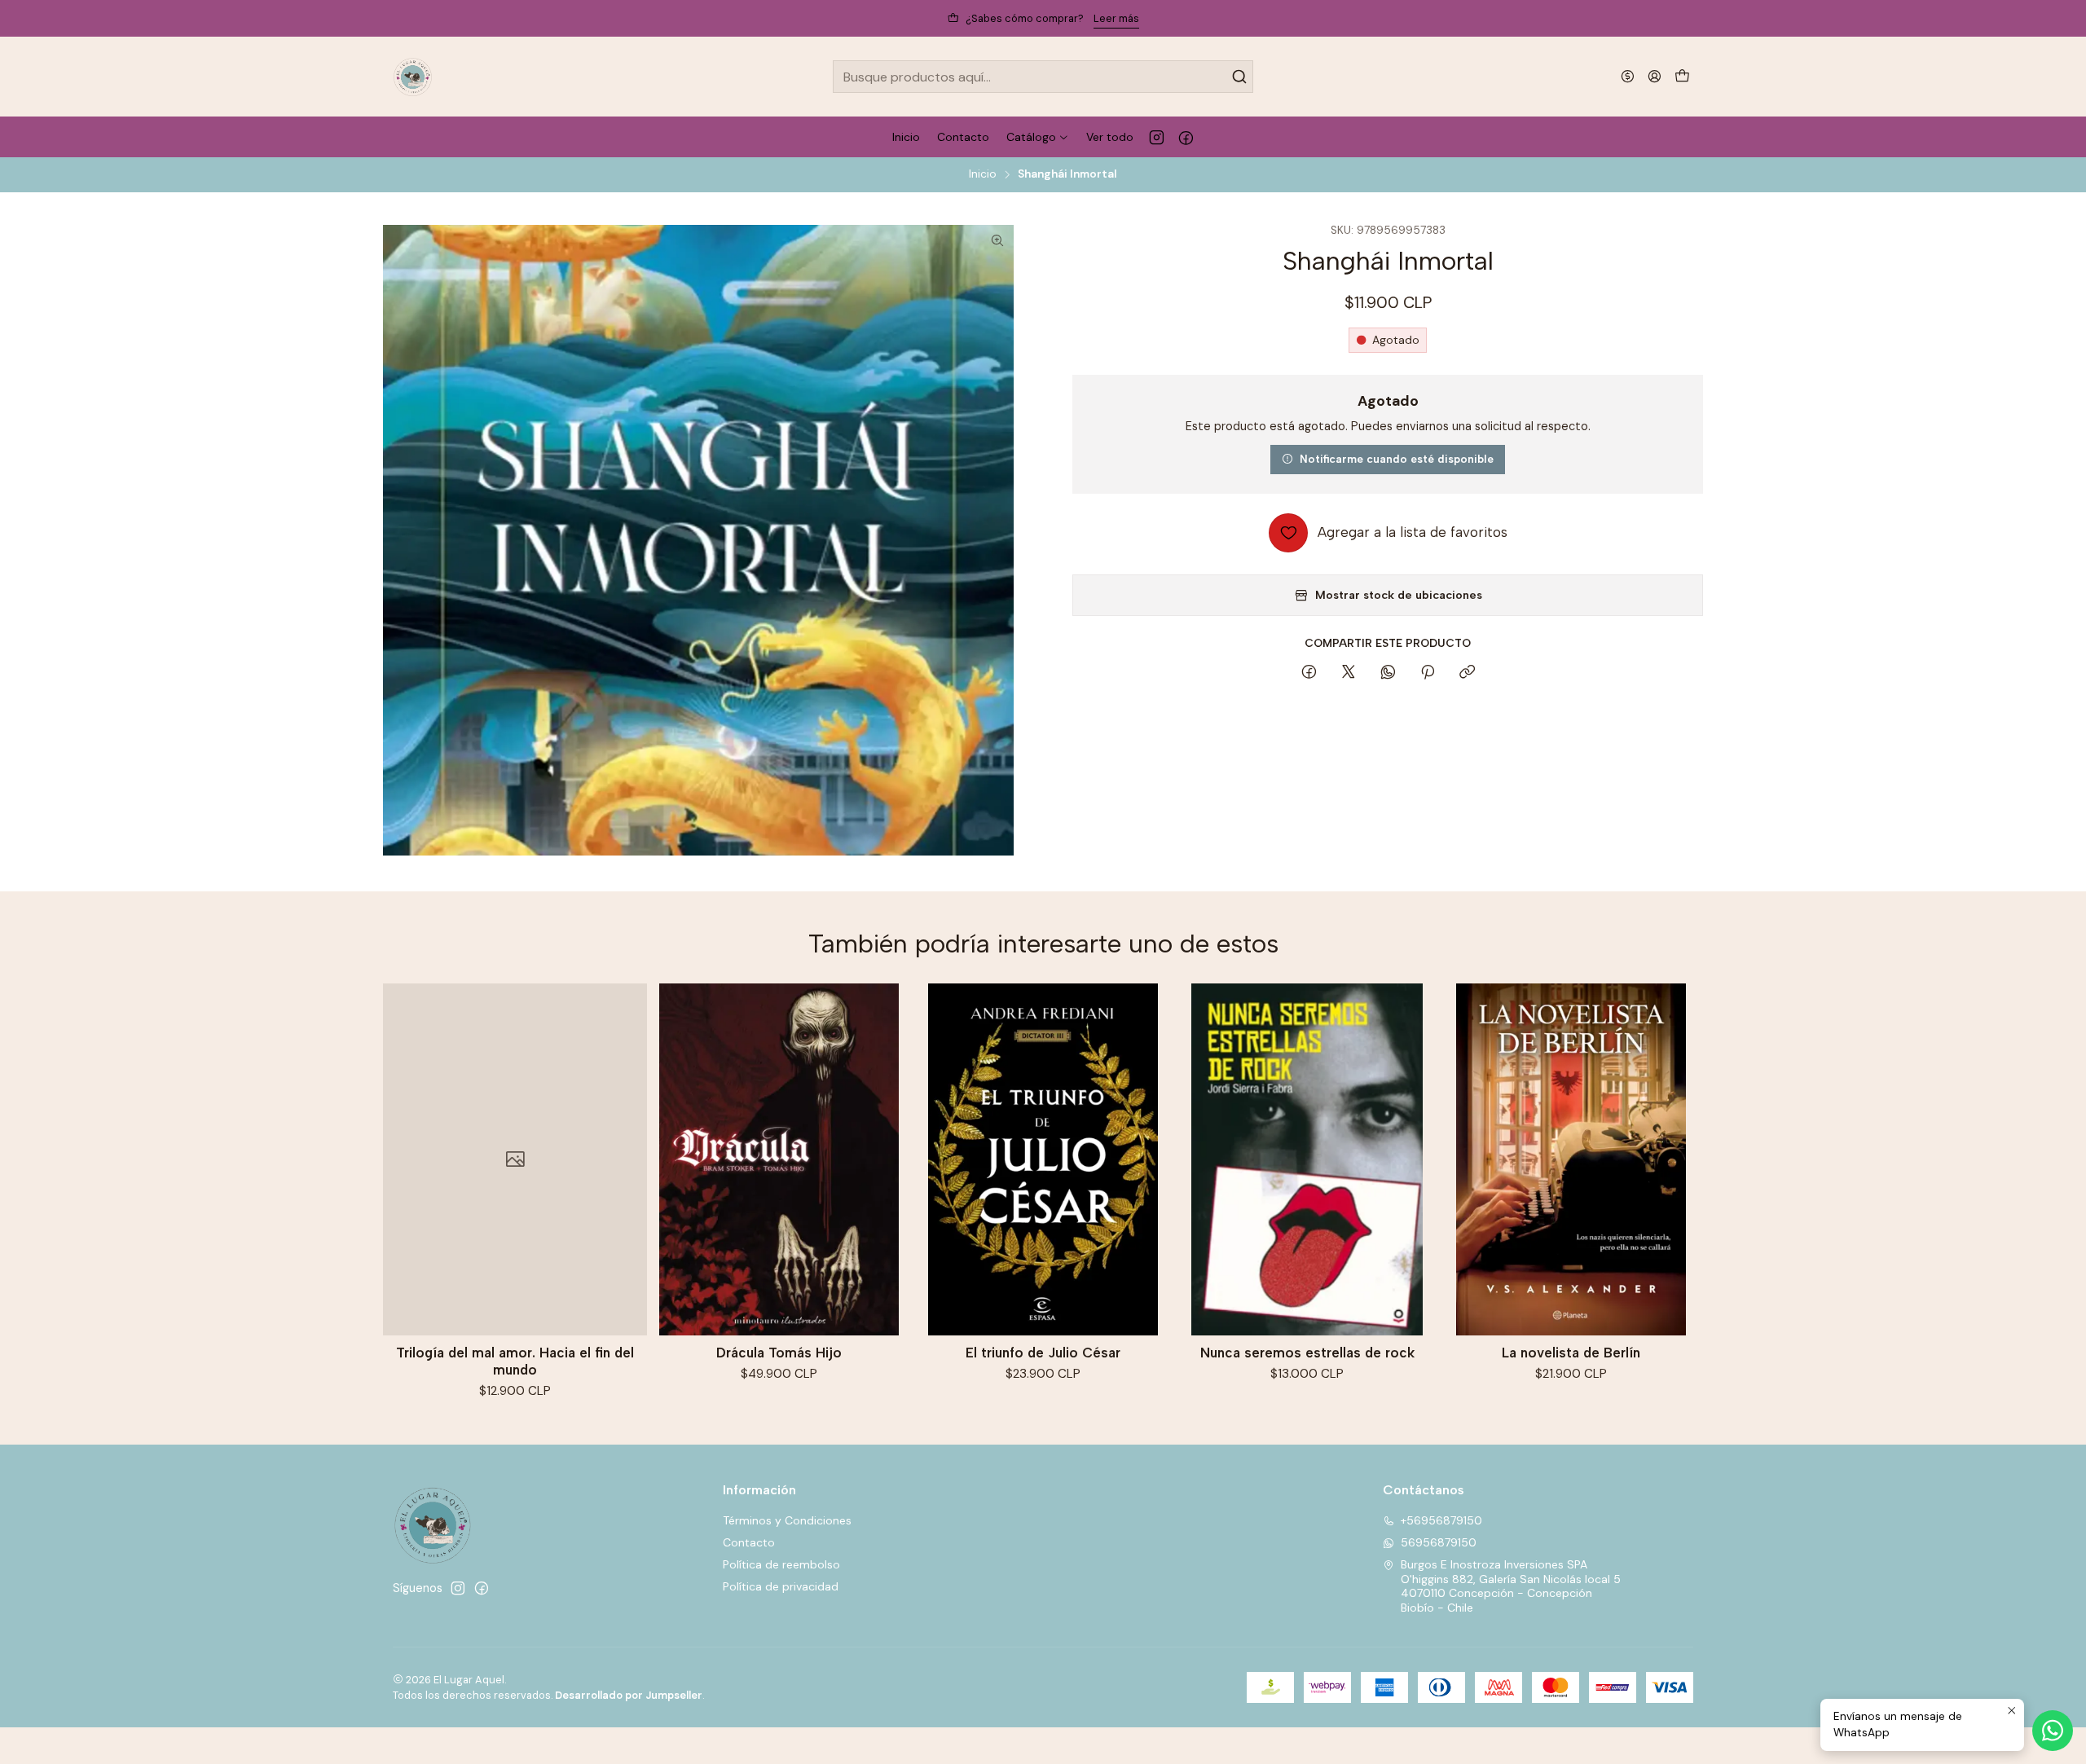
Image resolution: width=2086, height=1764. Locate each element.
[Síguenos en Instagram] (1157, 137)
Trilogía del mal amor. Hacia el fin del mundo (515, 1361)
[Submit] (1239, 77)
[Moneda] (1628, 76)
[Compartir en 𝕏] (1349, 673)
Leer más (1116, 18)
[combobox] (1043, 77)
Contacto (749, 1542)
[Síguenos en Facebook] (1186, 137)
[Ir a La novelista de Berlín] (1571, 1159)
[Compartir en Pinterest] (1428, 673)
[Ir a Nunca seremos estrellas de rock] (1307, 1159)
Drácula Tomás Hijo (779, 1353)
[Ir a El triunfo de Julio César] (1043, 1159)
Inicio (983, 174)
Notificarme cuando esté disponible (1397, 459)
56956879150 (1439, 1542)
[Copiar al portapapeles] (1467, 673)
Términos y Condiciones (787, 1520)
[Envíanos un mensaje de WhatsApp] (2053, 1731)
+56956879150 (1441, 1520)
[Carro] (1682, 77)
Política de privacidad (781, 1586)
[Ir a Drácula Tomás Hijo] (779, 1159)
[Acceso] (1655, 76)
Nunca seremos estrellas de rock (1307, 1353)
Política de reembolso (781, 1564)
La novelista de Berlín (1571, 1353)
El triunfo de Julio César (1043, 1353)
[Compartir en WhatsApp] (1388, 673)
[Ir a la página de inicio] (413, 77)
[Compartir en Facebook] (1309, 673)
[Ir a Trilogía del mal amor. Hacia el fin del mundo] (515, 1159)
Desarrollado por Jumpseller (629, 1695)
